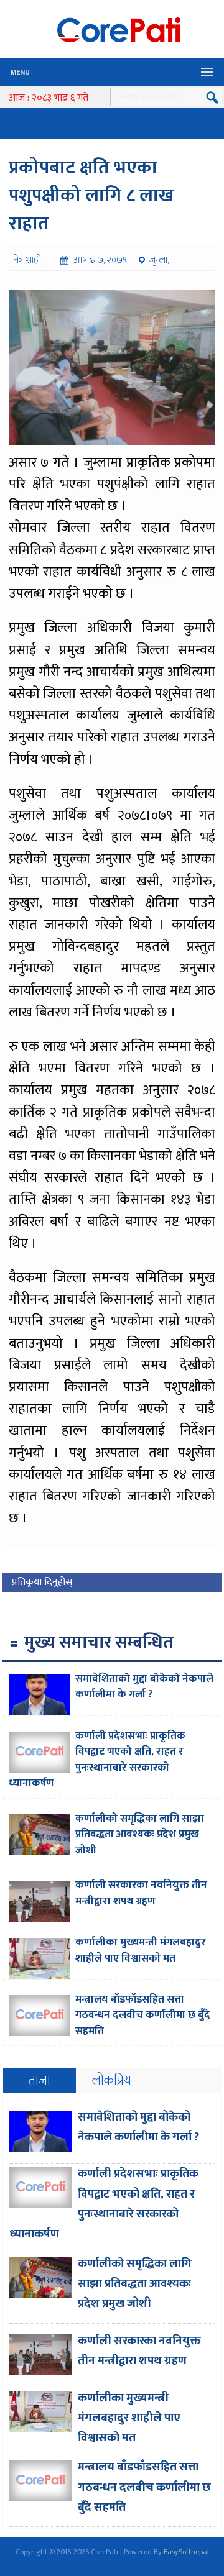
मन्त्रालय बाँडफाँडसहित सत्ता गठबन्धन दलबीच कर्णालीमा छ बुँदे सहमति (143, 2015)
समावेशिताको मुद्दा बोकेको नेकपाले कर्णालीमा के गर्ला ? (144, 1687)
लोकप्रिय (112, 2080)
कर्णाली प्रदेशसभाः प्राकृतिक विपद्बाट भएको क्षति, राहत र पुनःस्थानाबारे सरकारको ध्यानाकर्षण (97, 1760)
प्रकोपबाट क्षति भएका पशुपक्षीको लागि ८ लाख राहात (91, 196)
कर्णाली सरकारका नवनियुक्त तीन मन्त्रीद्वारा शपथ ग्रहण (141, 1893)
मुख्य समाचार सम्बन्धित (99, 1642)
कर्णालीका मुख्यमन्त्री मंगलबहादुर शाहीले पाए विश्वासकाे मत (141, 1950)
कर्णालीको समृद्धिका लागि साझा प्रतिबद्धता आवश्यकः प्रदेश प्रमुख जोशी (140, 1834)
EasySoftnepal (186, 2552)
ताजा (39, 2080)
